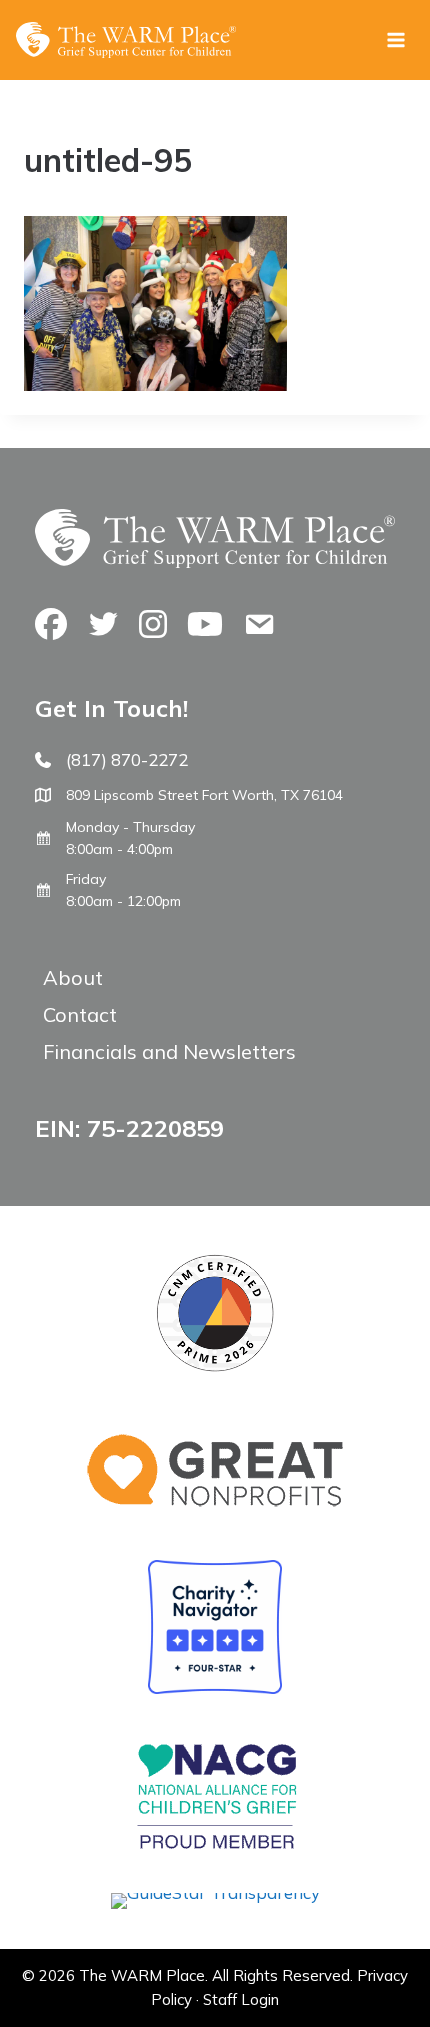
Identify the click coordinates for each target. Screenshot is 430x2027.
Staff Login (241, 1999)
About (73, 977)
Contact (80, 1014)
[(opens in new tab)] (215, 1892)
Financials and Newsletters (169, 1051)
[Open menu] (395, 39)
